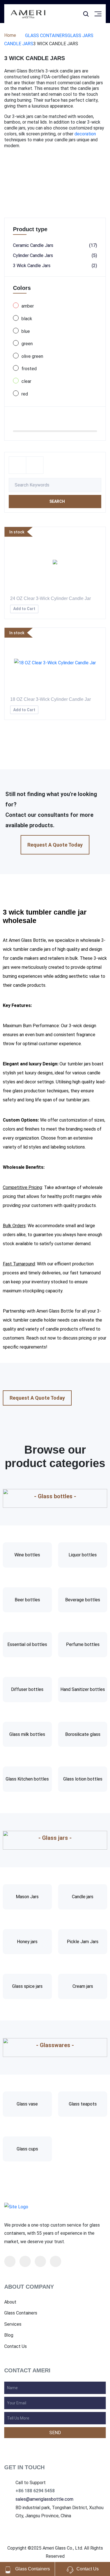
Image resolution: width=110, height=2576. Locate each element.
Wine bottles (27, 1555)
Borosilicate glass (83, 1734)
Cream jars (83, 1986)
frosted (29, 369)
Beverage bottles (83, 1600)
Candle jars (19, 44)
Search (57, 501)
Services (13, 2324)
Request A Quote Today (55, 845)
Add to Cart (24, 609)
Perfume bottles (83, 1644)
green (27, 344)
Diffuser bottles (27, 1689)
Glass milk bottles (27, 1734)
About (10, 2302)
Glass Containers (46, 36)
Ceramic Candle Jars (55, 245)
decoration (85, 134)
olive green (32, 356)
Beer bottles (27, 1600)
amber (28, 306)
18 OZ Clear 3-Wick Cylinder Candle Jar (50, 699)
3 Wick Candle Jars (55, 266)
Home (10, 35)
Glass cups (27, 2149)
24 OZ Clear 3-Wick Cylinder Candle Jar (50, 598)
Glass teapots (83, 2104)
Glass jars (80, 36)
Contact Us (16, 2347)
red (25, 394)
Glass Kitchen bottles (27, 1779)
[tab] (17, 465)
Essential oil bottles (27, 1644)
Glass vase (27, 2104)
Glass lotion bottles (83, 1779)
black (27, 319)
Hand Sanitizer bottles (83, 1689)
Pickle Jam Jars (83, 1942)
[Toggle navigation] (75, 13)
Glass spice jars (27, 1986)
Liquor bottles (83, 1555)
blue (26, 331)
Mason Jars (27, 1897)
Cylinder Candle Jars (55, 255)
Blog (9, 2335)
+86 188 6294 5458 (35, 2491)
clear (26, 381)
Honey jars (27, 1942)
